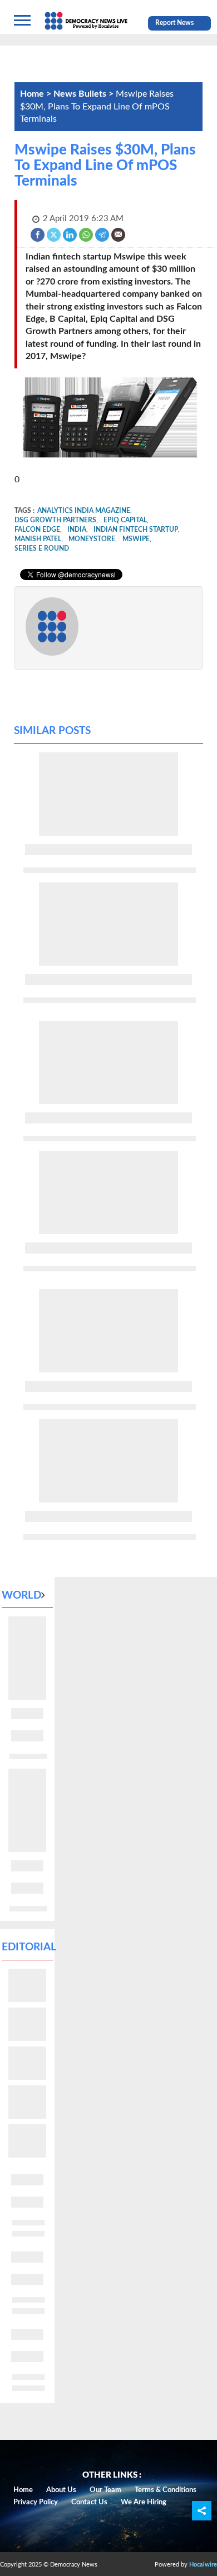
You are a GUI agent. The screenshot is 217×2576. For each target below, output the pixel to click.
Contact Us (89, 2502)
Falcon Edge (37, 530)
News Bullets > (85, 94)
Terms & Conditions (166, 2490)
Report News (174, 23)
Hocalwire (203, 2565)
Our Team (105, 2490)
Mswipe (136, 539)
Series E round (42, 548)
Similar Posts (52, 731)
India (77, 530)
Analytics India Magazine (84, 511)
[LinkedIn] (70, 234)
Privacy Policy (36, 2502)
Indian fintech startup (136, 530)
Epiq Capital (125, 520)
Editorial (29, 1947)
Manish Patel (38, 539)
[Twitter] (54, 234)
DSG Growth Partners (55, 520)
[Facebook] (38, 234)
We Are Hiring (144, 2502)
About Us (61, 2490)
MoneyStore (92, 539)
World (21, 1596)
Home (23, 2490)
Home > (37, 94)
